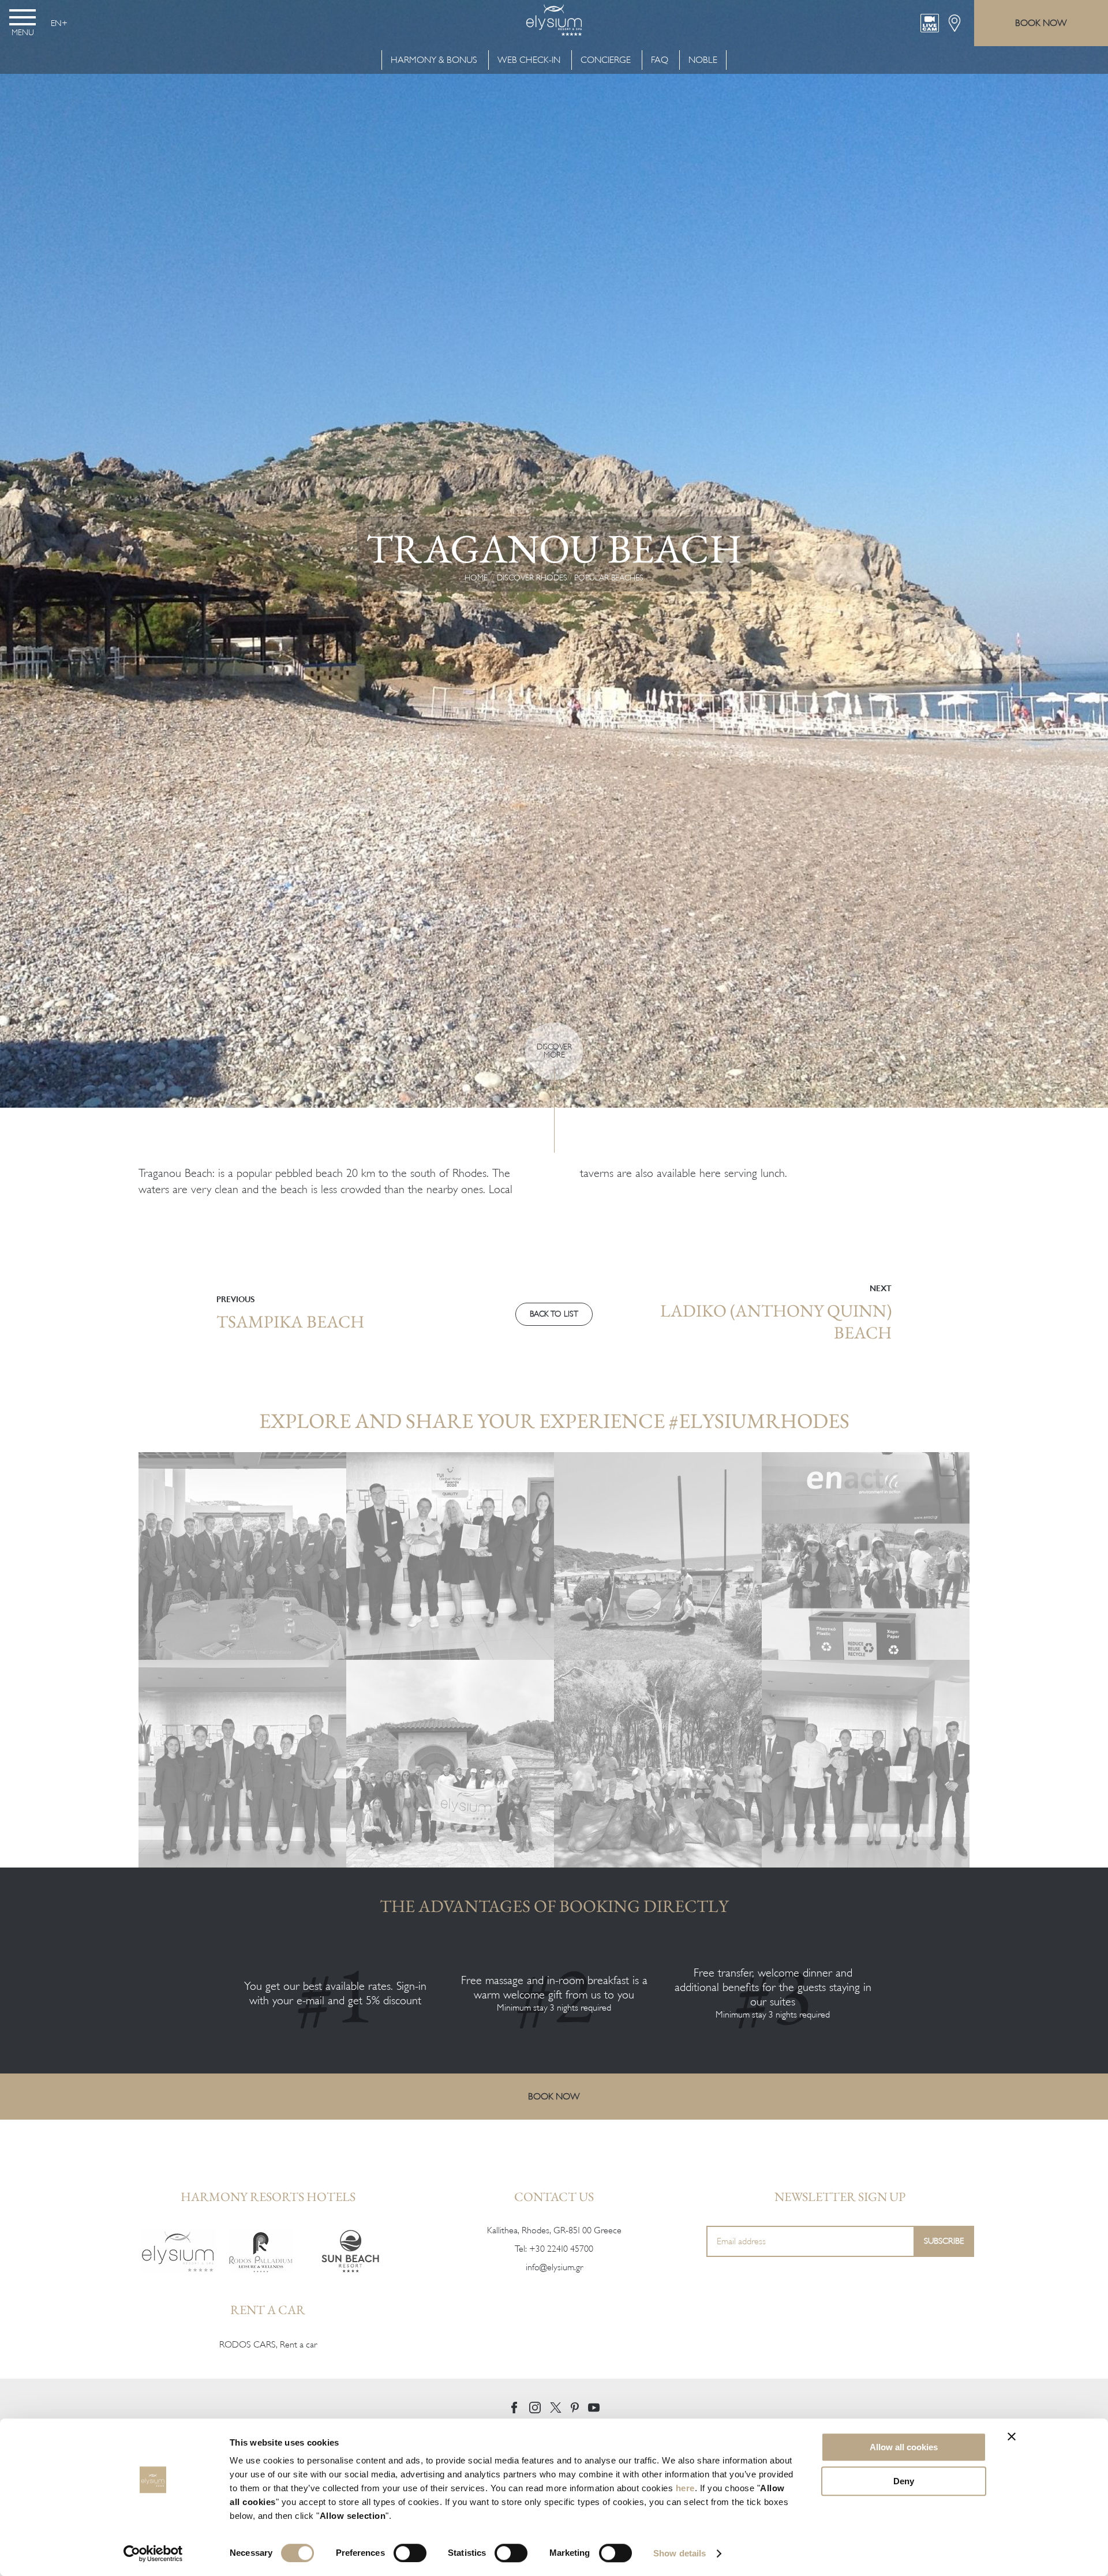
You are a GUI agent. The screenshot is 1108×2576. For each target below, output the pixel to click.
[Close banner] (1012, 2436)
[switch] (410, 2553)
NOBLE (703, 60)
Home (476, 578)
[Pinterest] (575, 2408)
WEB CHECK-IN (529, 60)
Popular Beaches (609, 578)
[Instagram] (535, 2408)
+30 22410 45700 (561, 2249)
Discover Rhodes (532, 578)
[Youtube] (594, 2408)
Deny (904, 2481)
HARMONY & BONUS (435, 60)
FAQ (660, 60)
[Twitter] (556, 2408)
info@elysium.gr (554, 2267)
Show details (680, 2553)
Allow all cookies (904, 2447)
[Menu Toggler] (23, 17)
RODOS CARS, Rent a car (268, 2345)
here (685, 2488)
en (56, 23)
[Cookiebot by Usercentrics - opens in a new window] (153, 2553)
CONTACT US (554, 2197)
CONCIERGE (606, 60)
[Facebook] (514, 2408)
